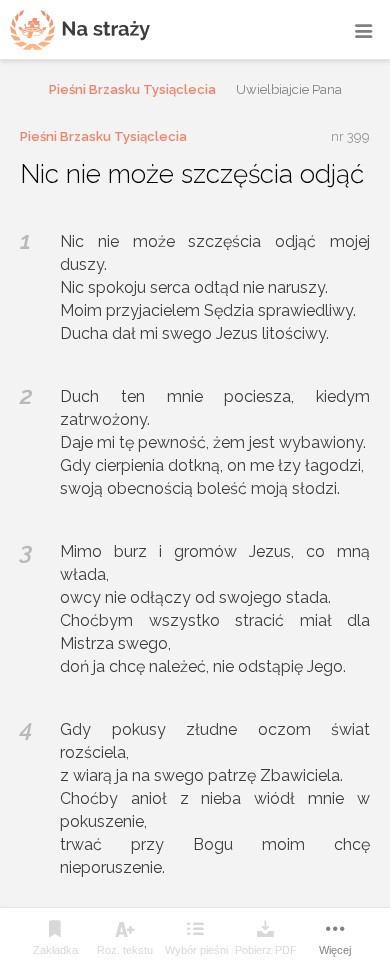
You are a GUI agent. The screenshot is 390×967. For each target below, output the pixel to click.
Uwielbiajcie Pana (289, 89)
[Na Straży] (80, 29)
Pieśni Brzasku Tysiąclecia (132, 89)
